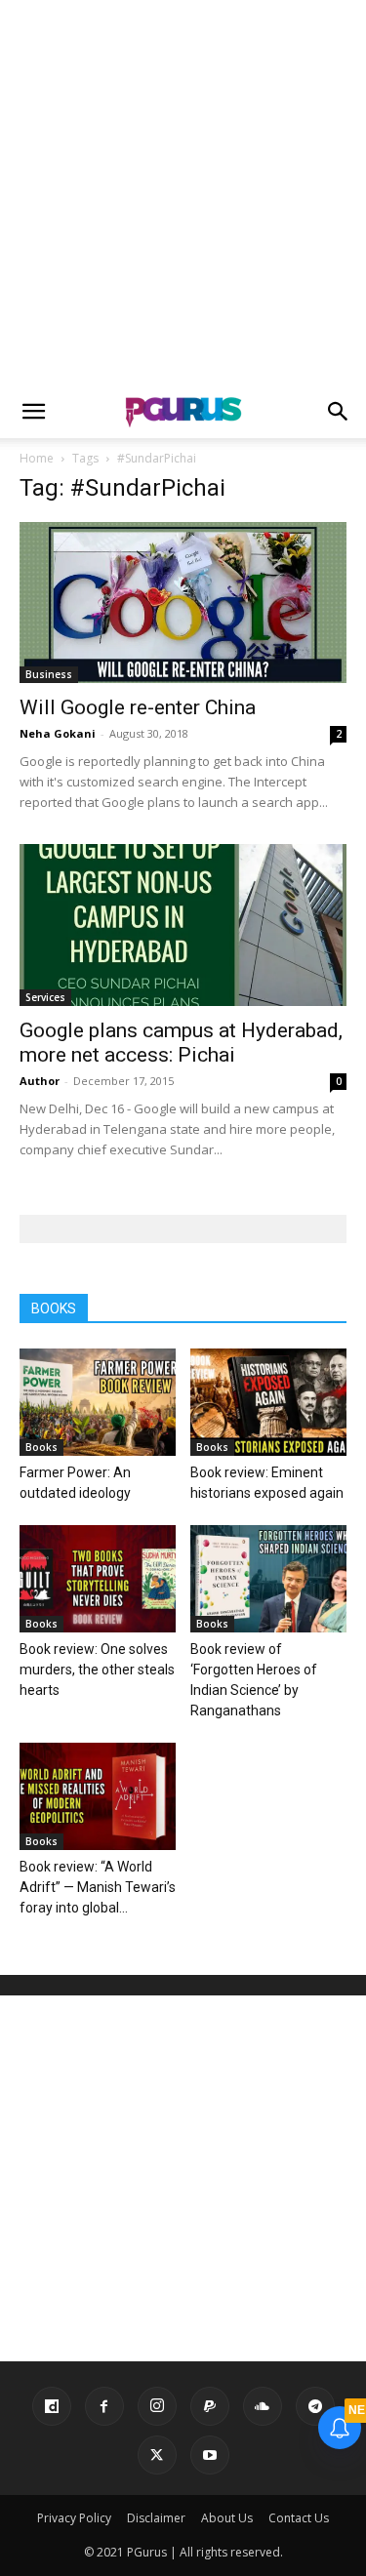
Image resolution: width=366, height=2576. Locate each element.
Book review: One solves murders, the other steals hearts (97, 1670)
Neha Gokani (58, 733)
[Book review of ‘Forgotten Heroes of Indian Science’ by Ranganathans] (268, 1579)
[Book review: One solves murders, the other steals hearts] (98, 1579)
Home (37, 458)
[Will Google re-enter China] (183, 603)
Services (45, 997)
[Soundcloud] (263, 2406)
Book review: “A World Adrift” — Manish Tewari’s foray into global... (98, 1887)
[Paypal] (210, 2406)
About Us (227, 2518)
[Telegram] (315, 2406)
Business (49, 674)
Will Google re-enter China (138, 707)
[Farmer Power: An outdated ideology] (98, 1402)
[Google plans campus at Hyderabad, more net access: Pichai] (183, 925)
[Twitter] (157, 2455)
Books (41, 1447)
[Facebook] (104, 2406)
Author (40, 1081)
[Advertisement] (183, 193)
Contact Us (299, 2518)
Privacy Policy (74, 2518)
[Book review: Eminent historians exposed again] (268, 1402)
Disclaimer (156, 2518)
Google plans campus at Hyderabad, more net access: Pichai (181, 1043)
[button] (33, 412)
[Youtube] (210, 2455)
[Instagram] (157, 2406)
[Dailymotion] (52, 2406)
